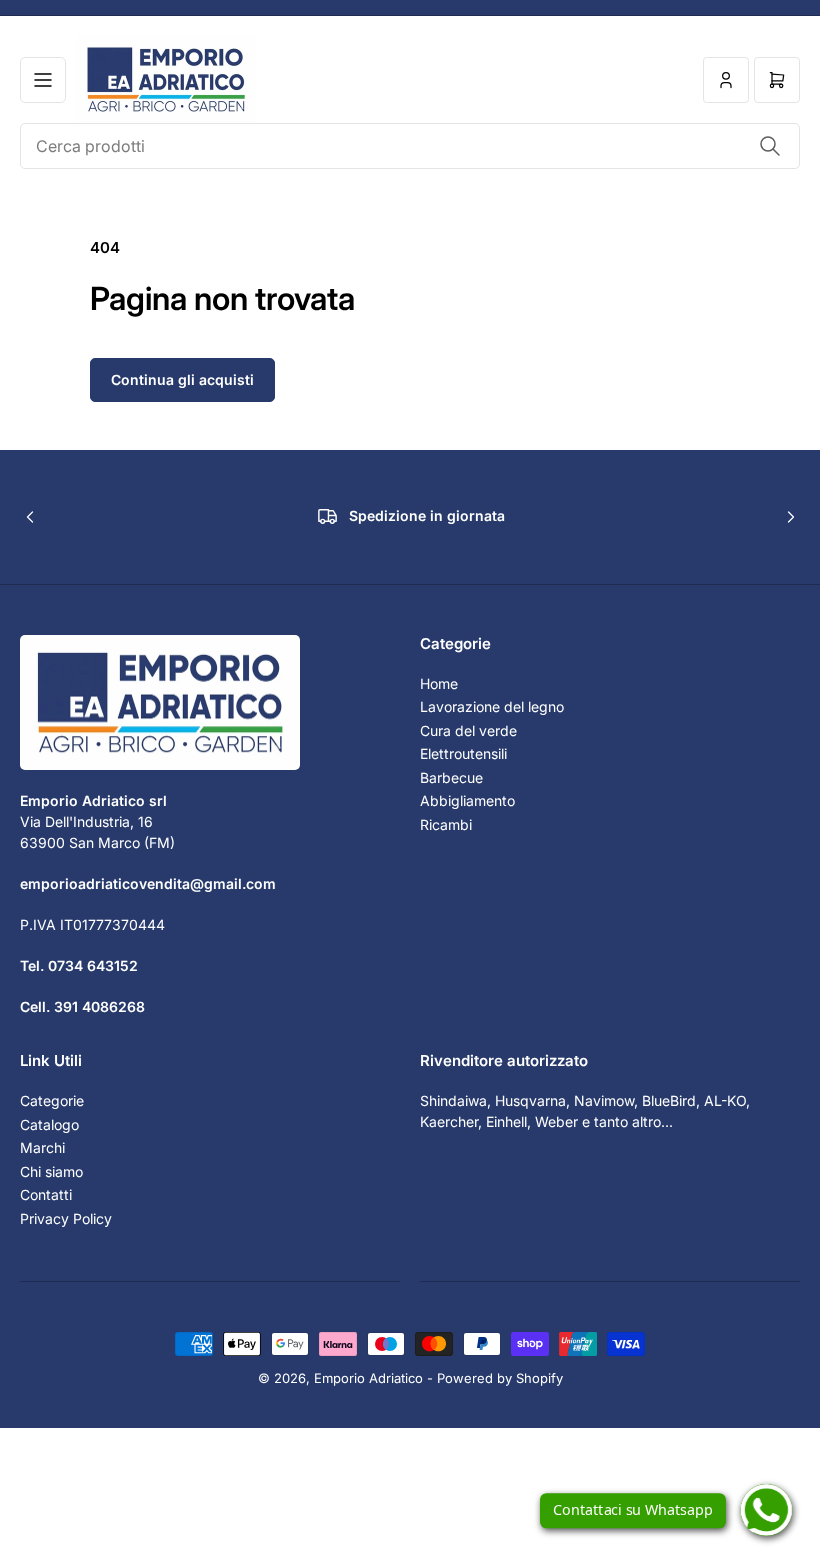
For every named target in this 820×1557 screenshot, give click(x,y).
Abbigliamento (467, 800)
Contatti (46, 1194)
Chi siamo (51, 1171)
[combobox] (410, 146)
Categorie (52, 1100)
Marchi (42, 1147)
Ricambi (446, 824)
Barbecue (451, 777)
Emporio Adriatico (368, 1378)
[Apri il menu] (43, 80)
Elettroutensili (463, 753)
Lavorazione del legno (492, 706)
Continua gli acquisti (182, 379)
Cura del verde (468, 730)
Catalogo (49, 1124)
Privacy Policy (66, 1218)
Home (439, 683)
